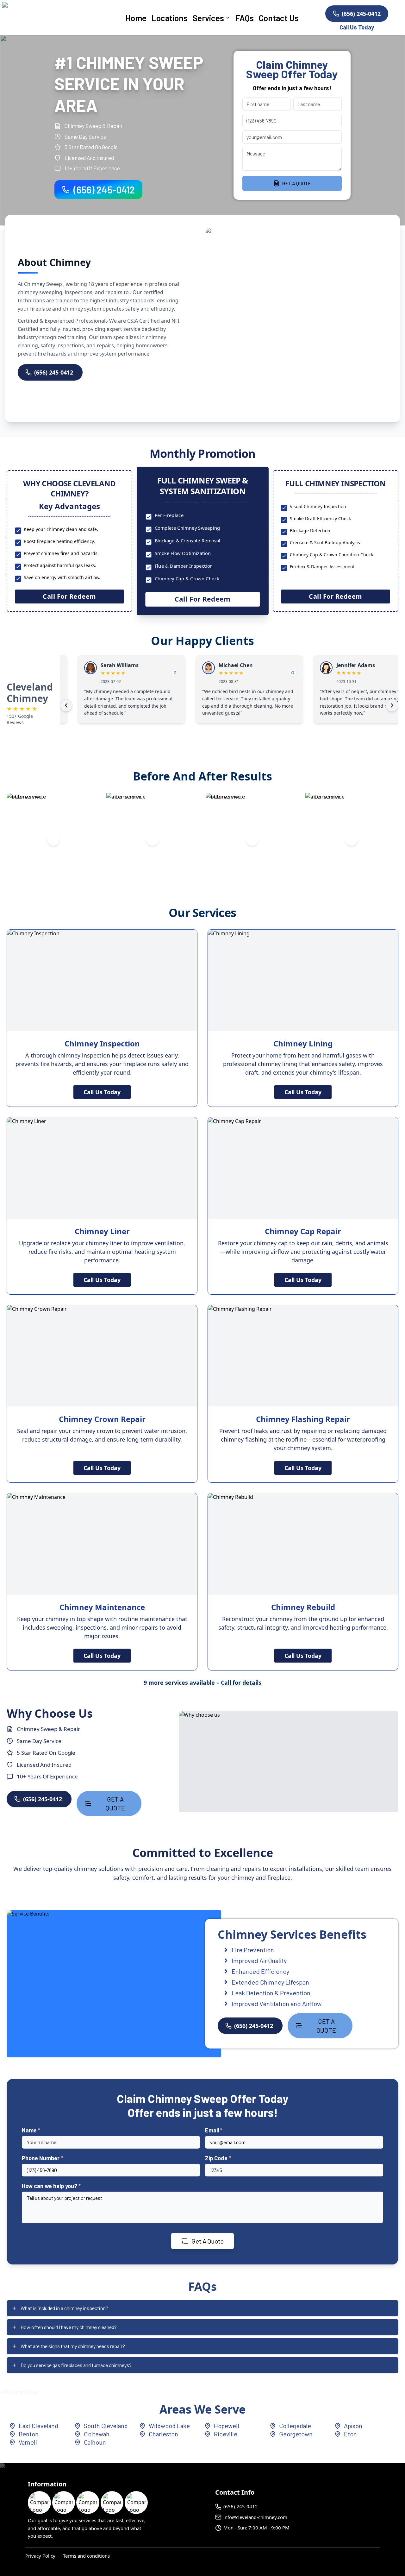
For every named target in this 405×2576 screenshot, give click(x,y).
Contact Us (279, 18)
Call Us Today (102, 1092)
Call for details (241, 1683)
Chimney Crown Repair (102, 1419)
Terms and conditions (86, 2556)
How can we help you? (51, 2186)
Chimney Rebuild (303, 1607)
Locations (170, 18)
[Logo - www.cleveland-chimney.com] (53, 18)
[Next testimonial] (392, 705)
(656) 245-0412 (361, 14)
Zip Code (218, 2158)
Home (136, 18)
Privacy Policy (40, 2556)
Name (31, 2130)
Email (214, 2130)
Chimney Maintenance (102, 1607)
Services (208, 18)
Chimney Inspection (102, 1043)
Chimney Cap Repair (303, 1231)
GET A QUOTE (297, 183)
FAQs (245, 18)
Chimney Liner (102, 1231)
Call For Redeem (69, 596)
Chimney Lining (303, 1043)
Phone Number (42, 2158)
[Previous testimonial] (66, 705)
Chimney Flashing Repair (303, 1419)
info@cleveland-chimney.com (255, 2517)
